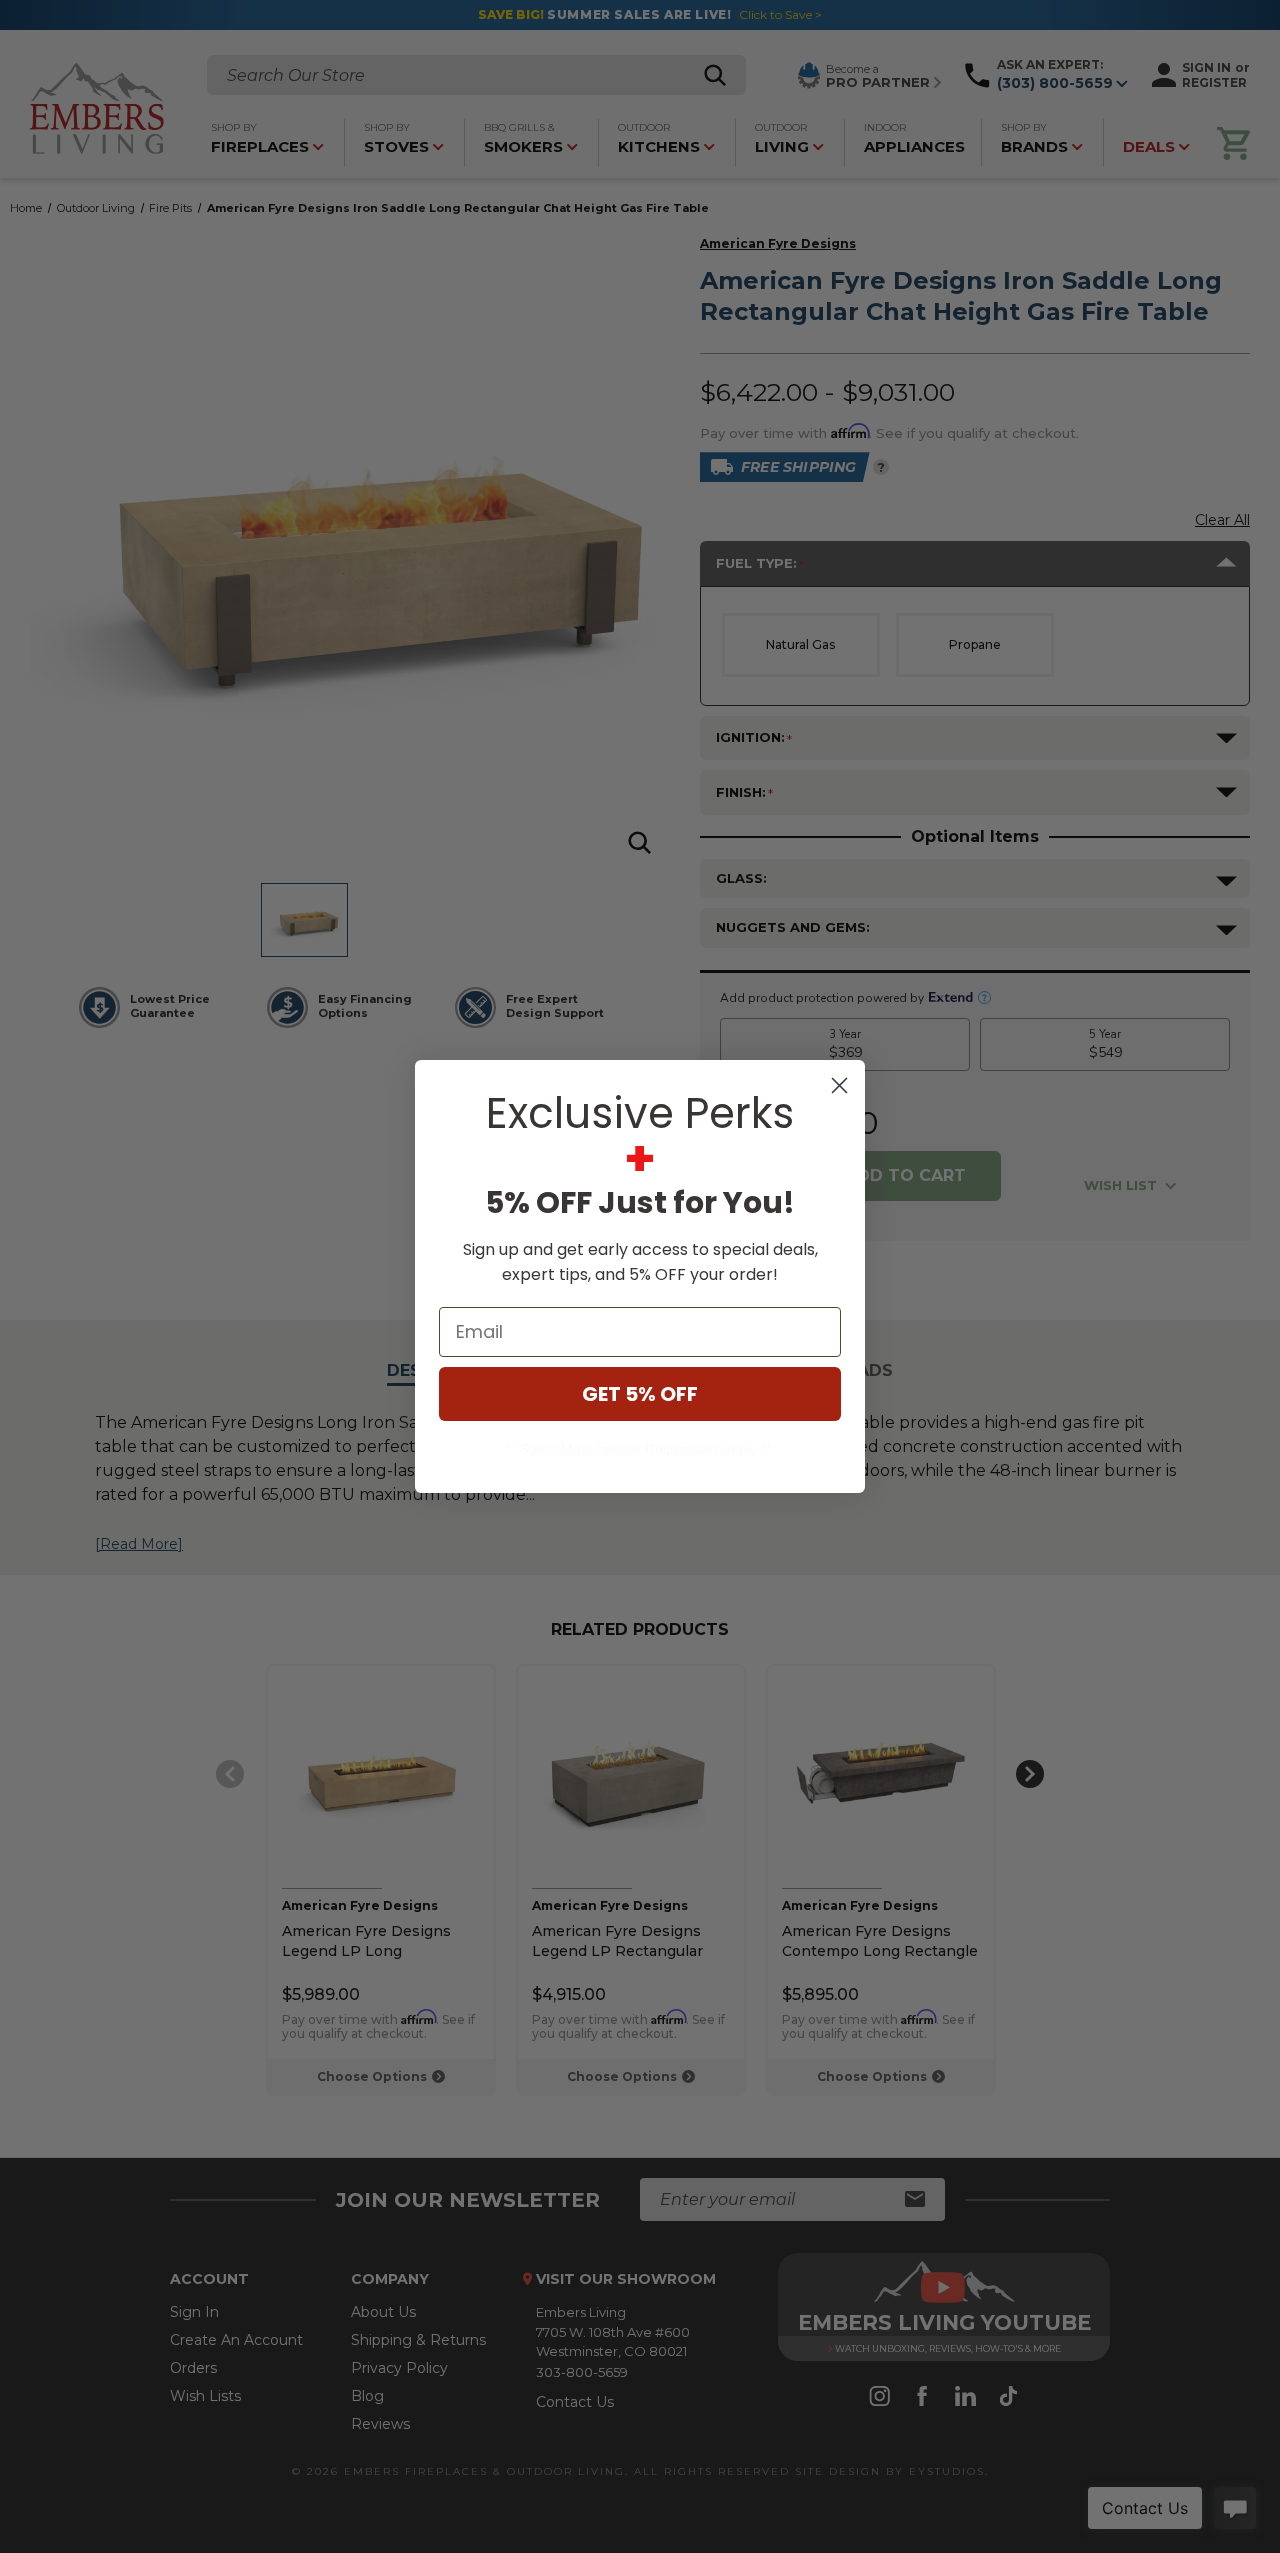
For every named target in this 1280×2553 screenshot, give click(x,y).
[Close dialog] (839, 1085)
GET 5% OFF (640, 1394)
